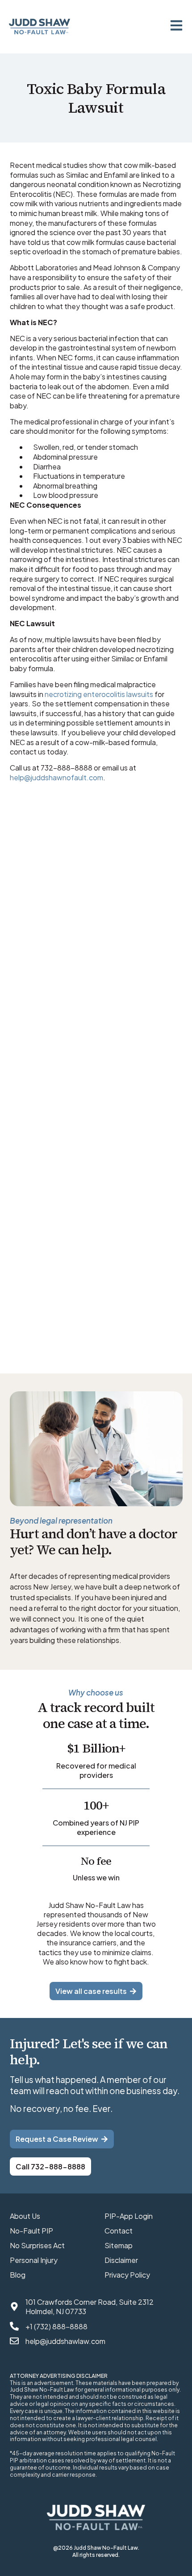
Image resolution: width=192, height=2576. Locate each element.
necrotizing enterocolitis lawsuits (99, 694)
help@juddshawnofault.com (56, 777)
